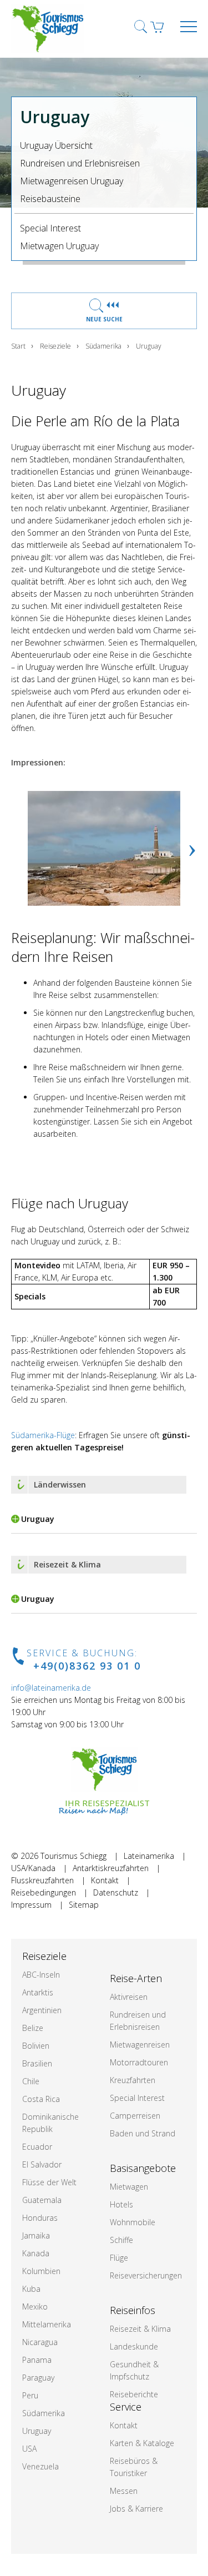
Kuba (31, 2289)
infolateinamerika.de (51, 1688)
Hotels (121, 2204)
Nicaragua (40, 2342)
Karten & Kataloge (142, 2443)
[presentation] (192, 848)
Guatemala (42, 2200)
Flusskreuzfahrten (42, 1880)
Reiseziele (55, 346)
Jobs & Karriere (136, 2509)
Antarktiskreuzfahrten (111, 1868)
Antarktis (38, 1992)
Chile (31, 2081)
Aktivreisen (129, 1997)
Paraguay (38, 2378)
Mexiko (35, 2307)
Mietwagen (129, 2187)
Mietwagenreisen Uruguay (72, 181)
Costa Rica (41, 2099)
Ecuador (37, 2147)
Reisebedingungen (44, 1892)
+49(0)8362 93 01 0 (87, 1666)
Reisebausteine (50, 199)
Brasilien (37, 2063)
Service (126, 2407)
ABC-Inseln (41, 1975)
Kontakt (105, 1880)
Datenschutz (116, 1892)
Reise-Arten (136, 1978)
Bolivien (36, 2046)
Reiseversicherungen (146, 2275)
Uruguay (37, 2431)
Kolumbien (41, 2271)
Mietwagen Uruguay (59, 246)
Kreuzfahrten (133, 2080)
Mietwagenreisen (140, 2045)
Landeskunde (134, 2346)
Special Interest (50, 228)
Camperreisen (135, 2116)
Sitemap (84, 1905)
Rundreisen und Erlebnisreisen (80, 163)
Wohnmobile (133, 2222)
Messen (124, 2491)
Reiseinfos (133, 2310)
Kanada (36, 2253)
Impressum (31, 1905)
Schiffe (121, 2240)
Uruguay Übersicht (56, 145)
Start (18, 346)
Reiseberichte (134, 2394)
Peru (30, 2395)
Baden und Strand (143, 2133)
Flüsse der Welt (49, 2182)
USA (29, 2449)
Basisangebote (143, 2168)
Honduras (40, 2218)
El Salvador (42, 2164)
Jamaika (36, 2235)
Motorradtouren (139, 2062)
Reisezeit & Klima (140, 2329)
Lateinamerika (149, 1856)
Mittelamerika (47, 2324)
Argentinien (42, 2010)
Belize (33, 2028)
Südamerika (103, 346)
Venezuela (40, 2466)
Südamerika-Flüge (43, 1435)
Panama (37, 2360)
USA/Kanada (33, 1868)
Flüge (119, 2258)
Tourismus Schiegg (73, 1856)
